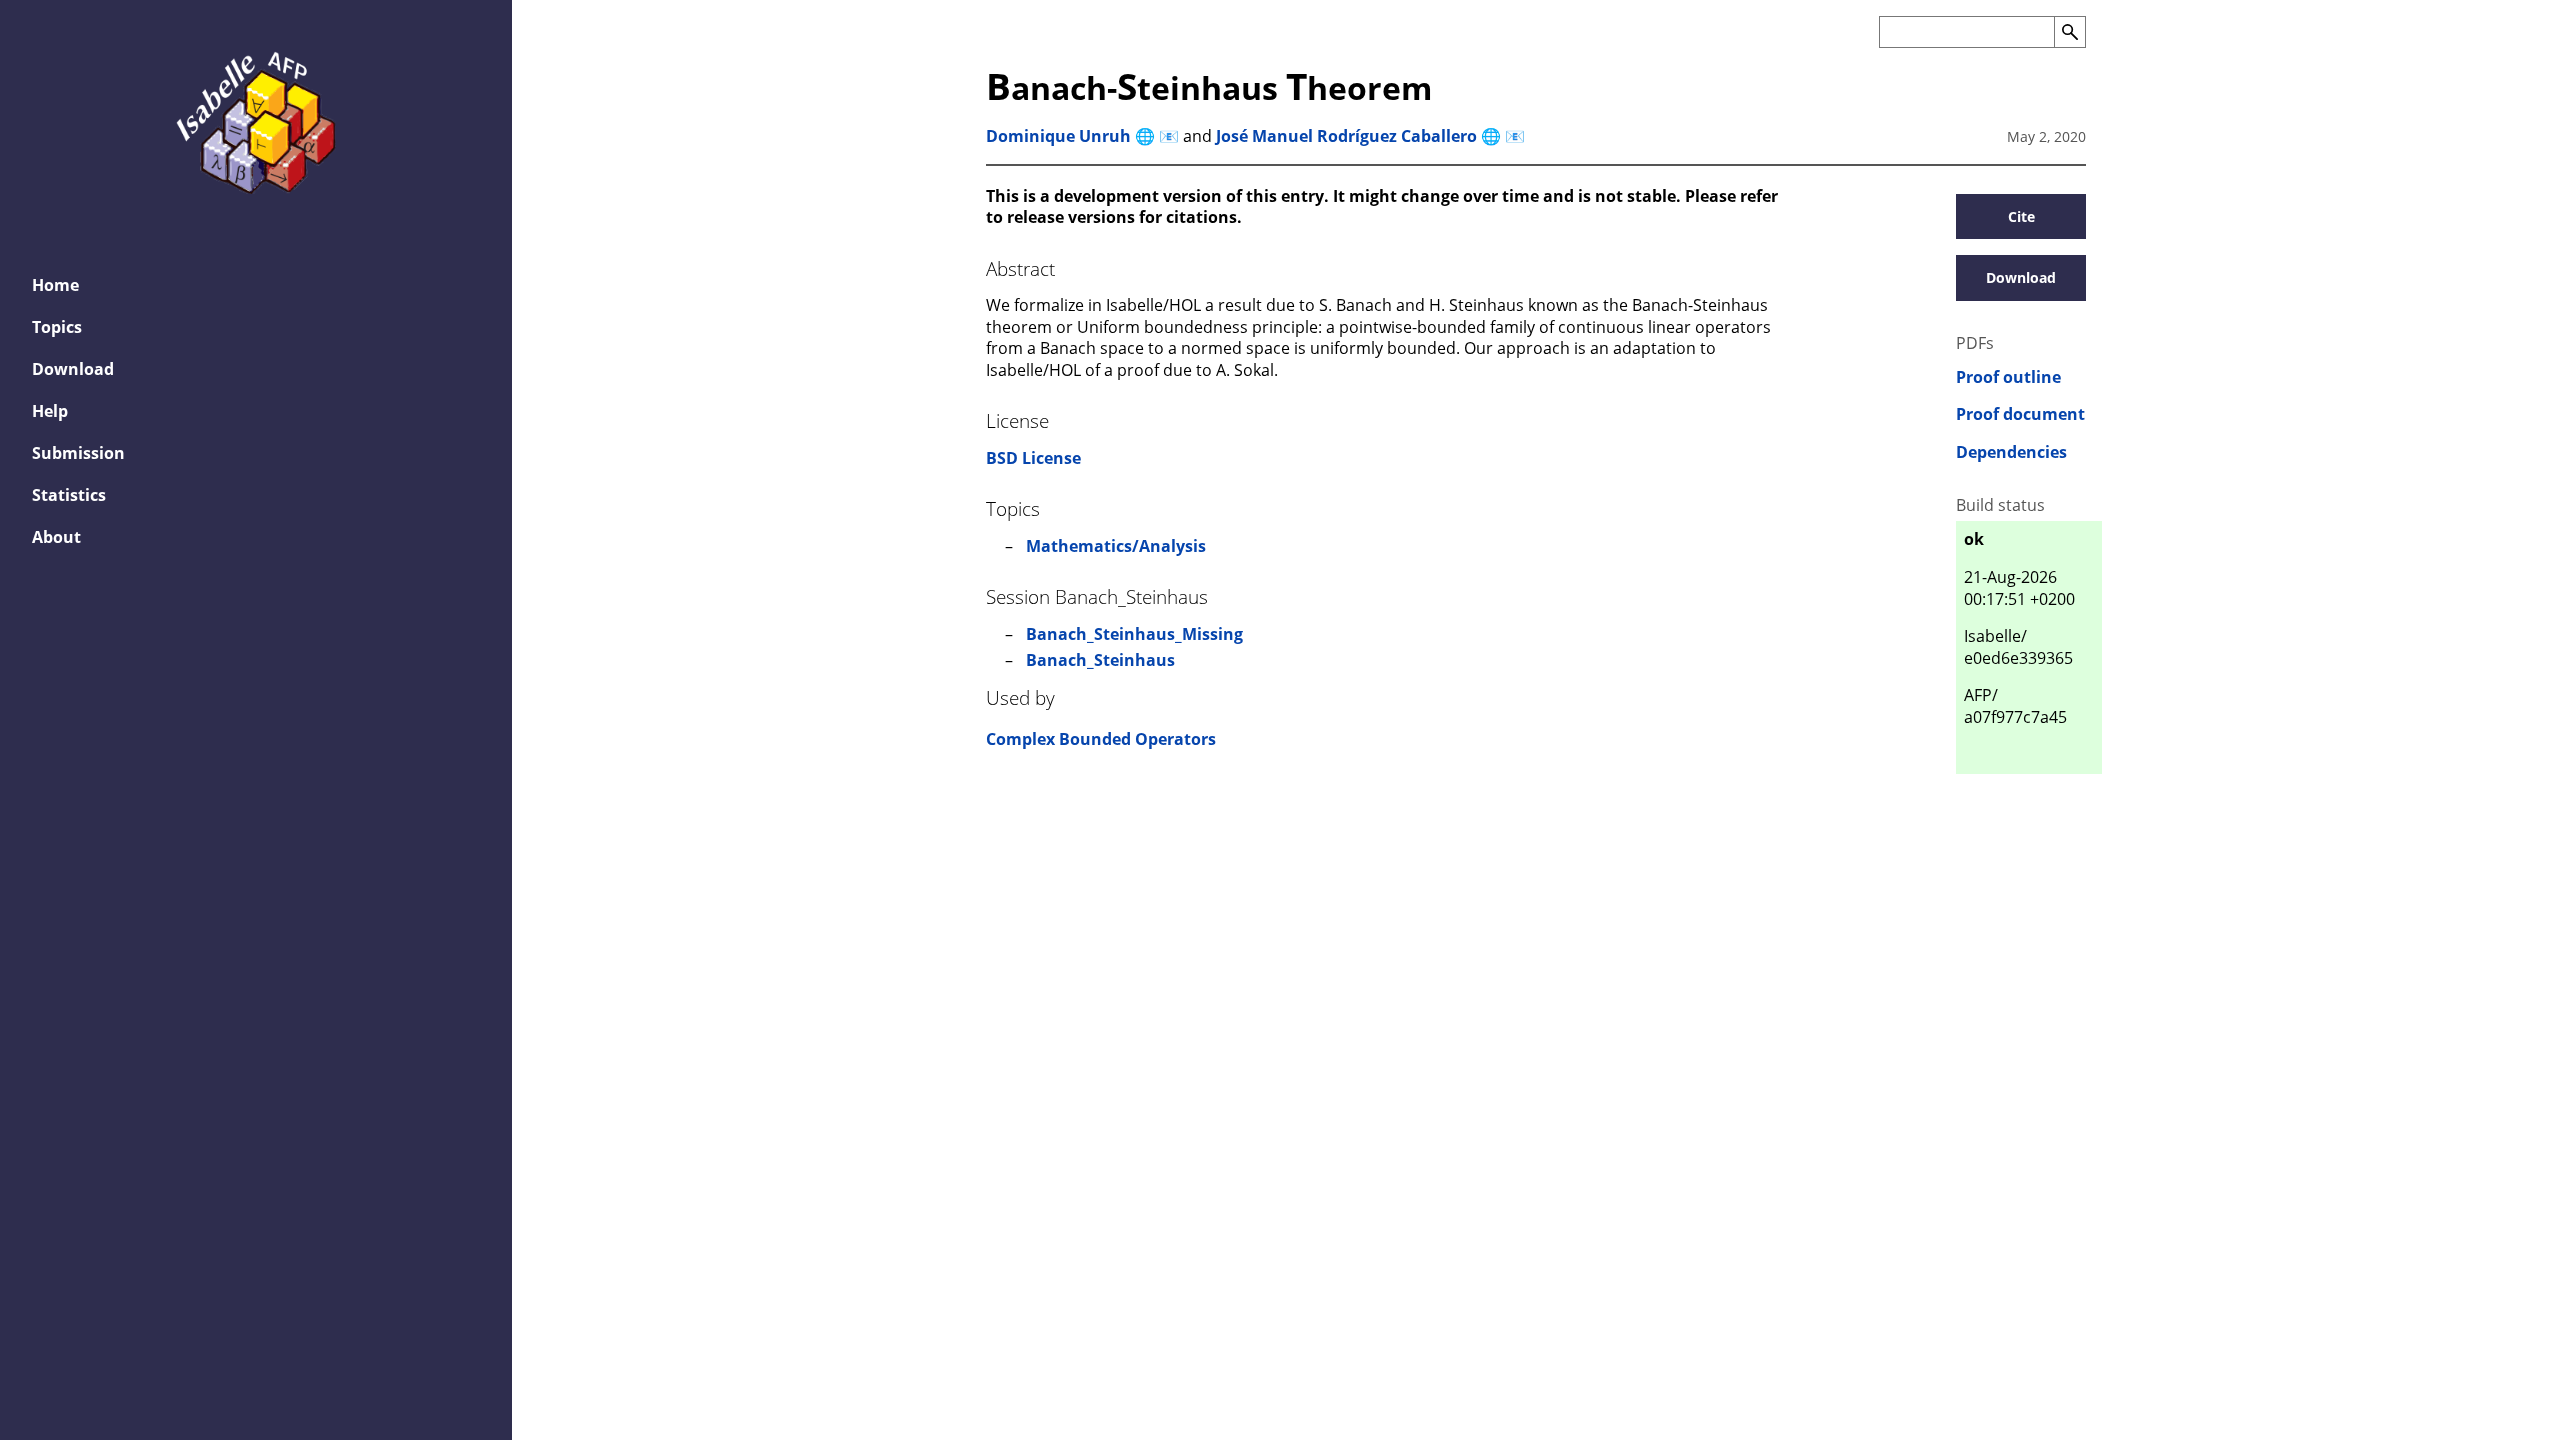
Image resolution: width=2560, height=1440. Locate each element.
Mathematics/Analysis (1116, 546)
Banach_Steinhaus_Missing (1134, 634)
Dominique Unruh (1058, 136)
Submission (78, 453)
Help (50, 411)
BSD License (1033, 458)
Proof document (2020, 414)
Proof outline (2008, 377)
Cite (2021, 216)
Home (55, 285)
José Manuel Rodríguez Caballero (1346, 136)
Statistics (69, 495)
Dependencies (2011, 452)
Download (73, 369)
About (56, 537)
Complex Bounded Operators (1101, 739)
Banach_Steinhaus (1100, 660)
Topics (57, 327)
